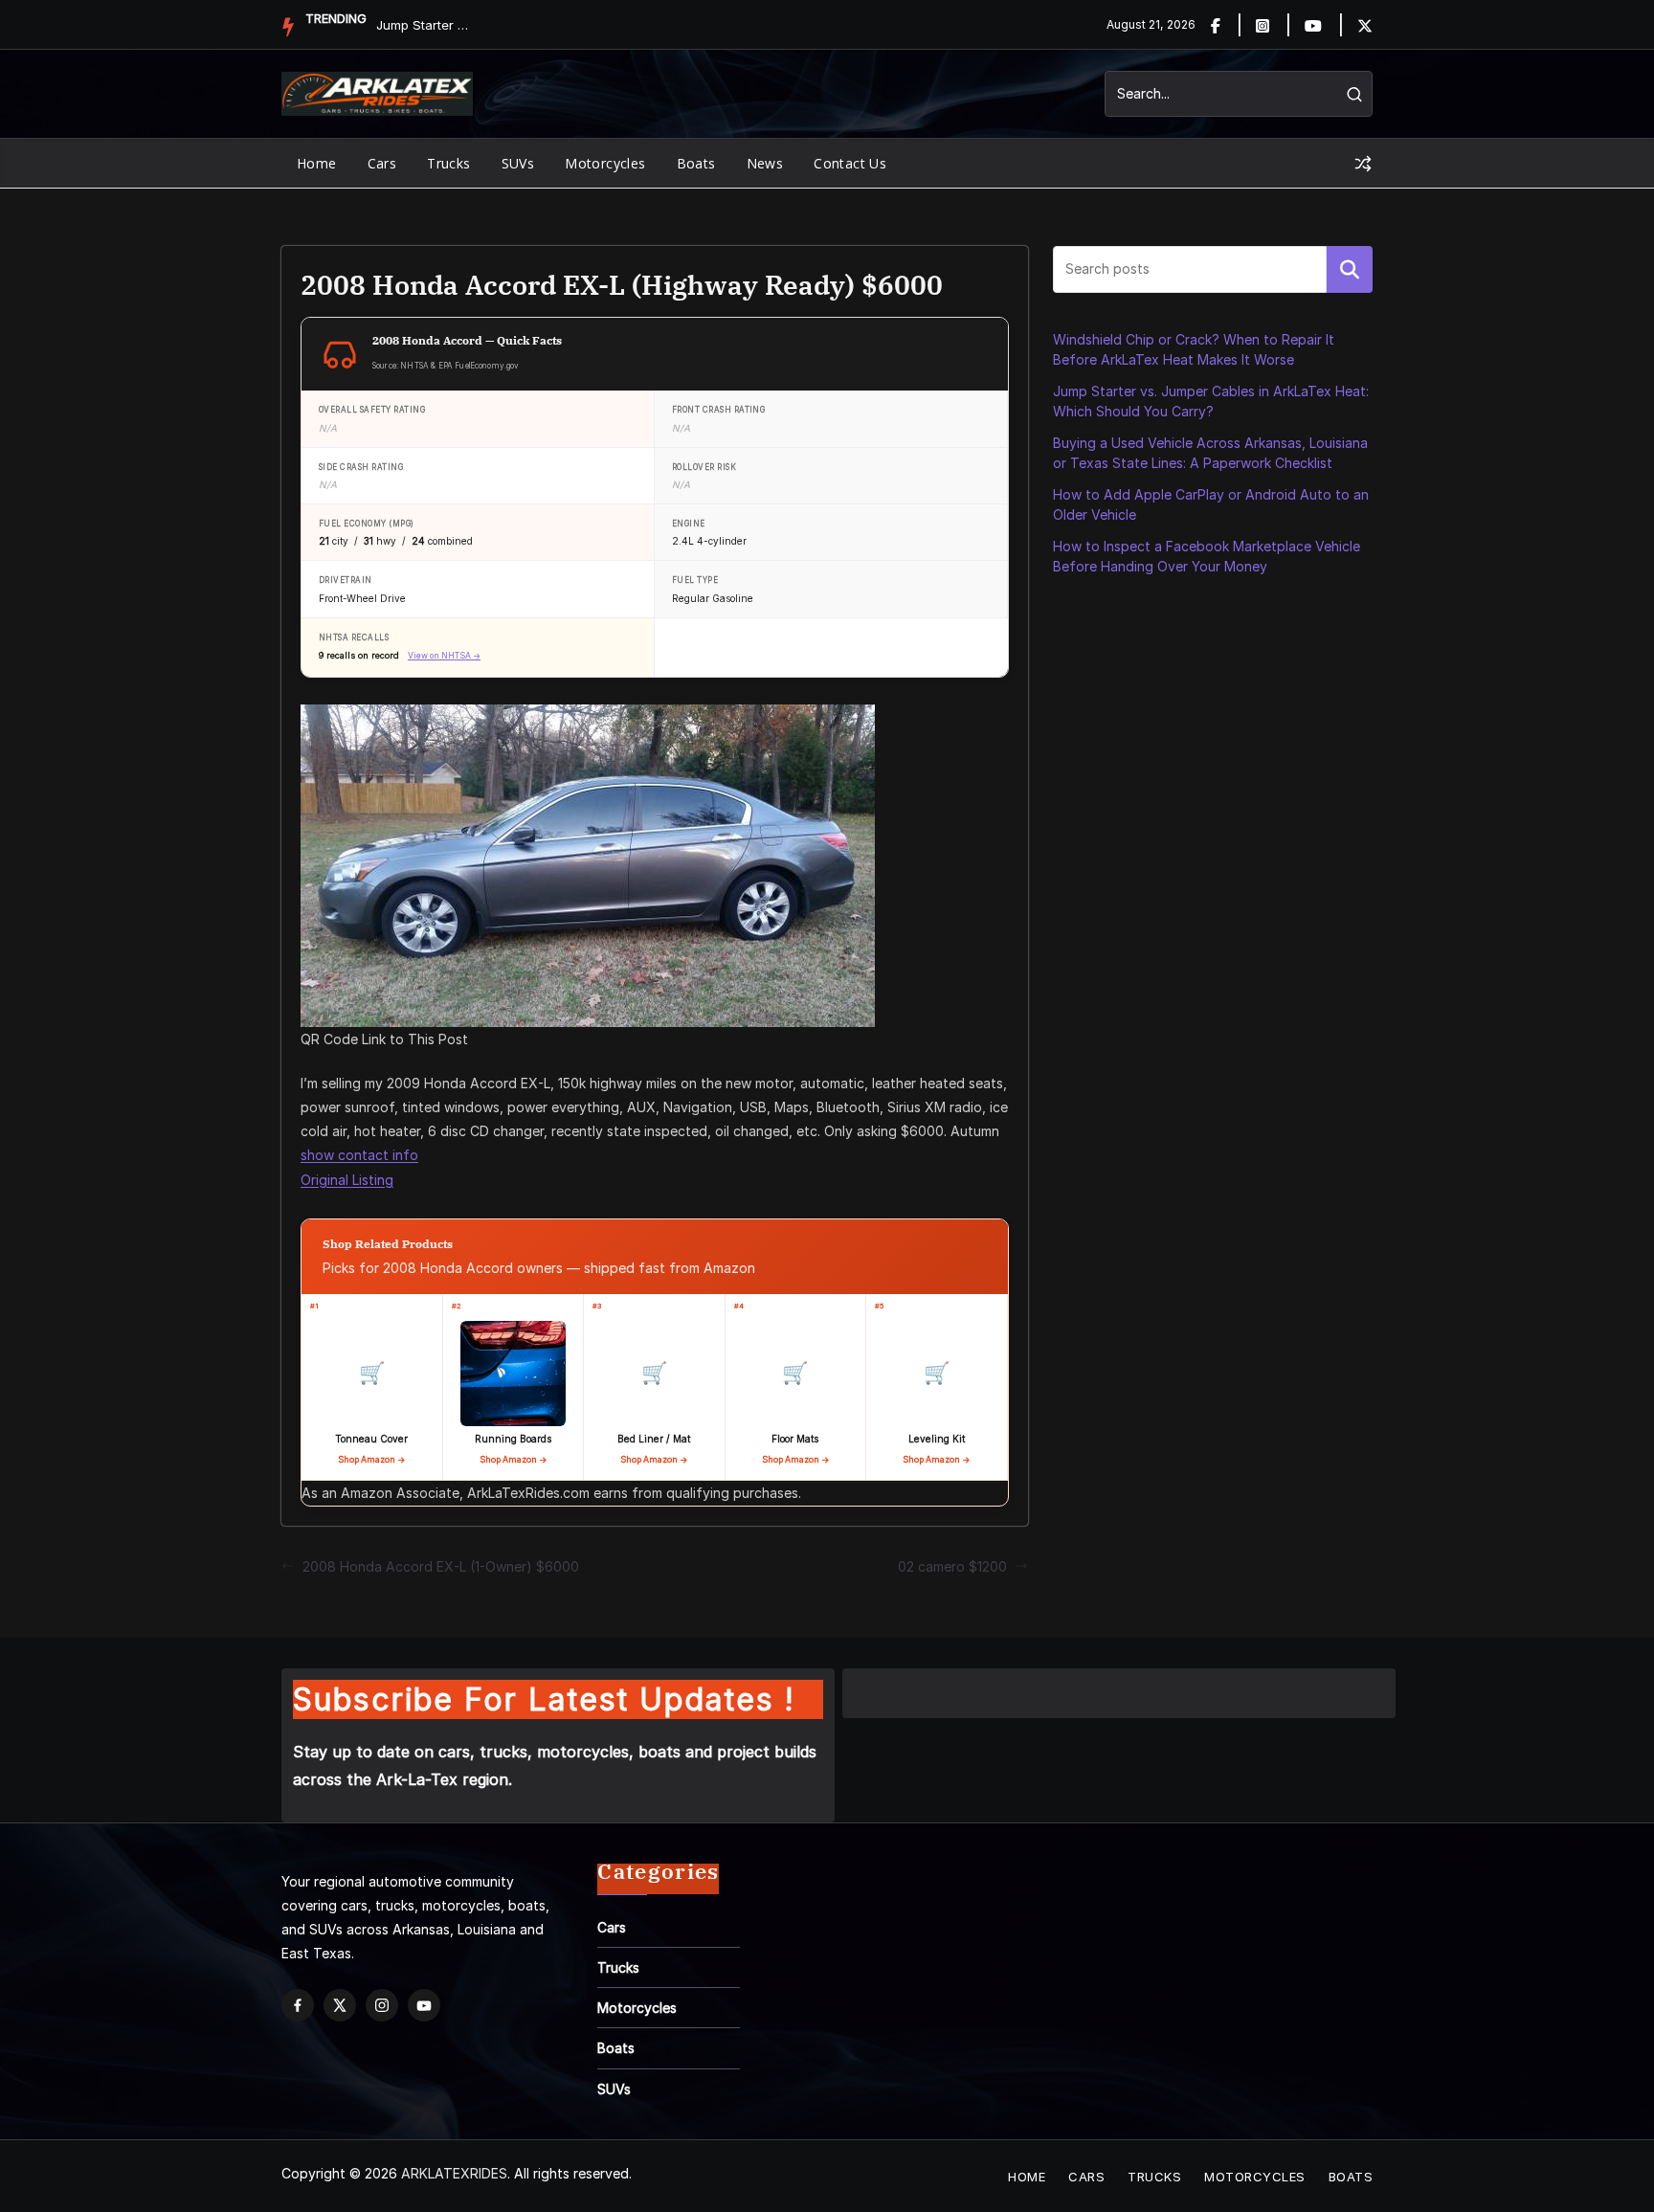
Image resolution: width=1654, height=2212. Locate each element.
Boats (696, 163)
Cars (382, 163)
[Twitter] (1365, 25)
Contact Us (850, 163)
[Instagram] (1274, 25)
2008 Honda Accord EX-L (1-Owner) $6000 (441, 1566)
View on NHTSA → (444, 656)
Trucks (448, 163)
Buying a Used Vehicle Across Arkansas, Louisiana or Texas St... (424, 25)
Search (1350, 269)
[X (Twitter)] (340, 2005)
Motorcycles (605, 163)
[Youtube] (1324, 25)
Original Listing (347, 1180)
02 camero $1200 (952, 1566)
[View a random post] (1363, 164)
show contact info (359, 1155)
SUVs (518, 163)
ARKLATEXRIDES (454, 2173)
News (765, 163)
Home (317, 163)
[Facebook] (1227, 25)
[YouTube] (424, 2005)
